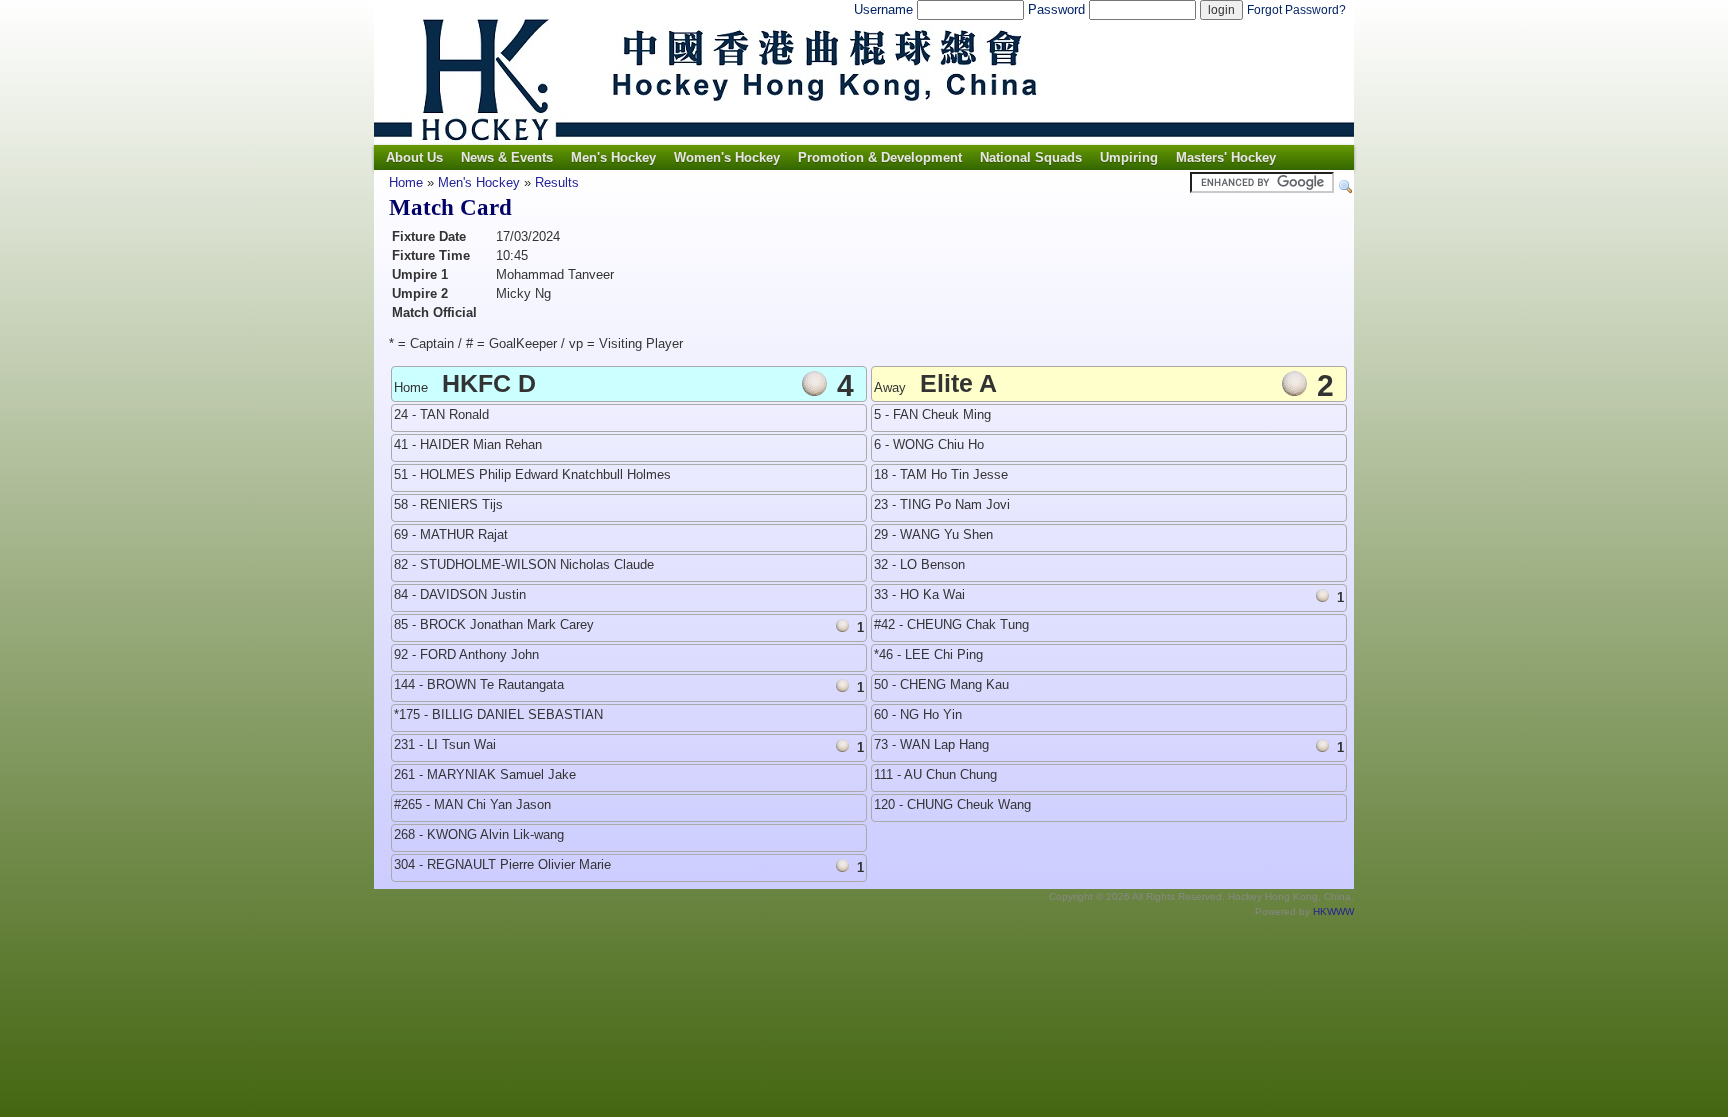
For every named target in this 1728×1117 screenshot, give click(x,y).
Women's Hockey (727, 157)
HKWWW (1333, 911)
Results (557, 182)
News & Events (507, 157)
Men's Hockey (613, 157)
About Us (414, 157)
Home (406, 182)
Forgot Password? (1296, 10)
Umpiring (1129, 157)
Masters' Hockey (1226, 157)
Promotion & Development (880, 157)
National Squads (1031, 157)
